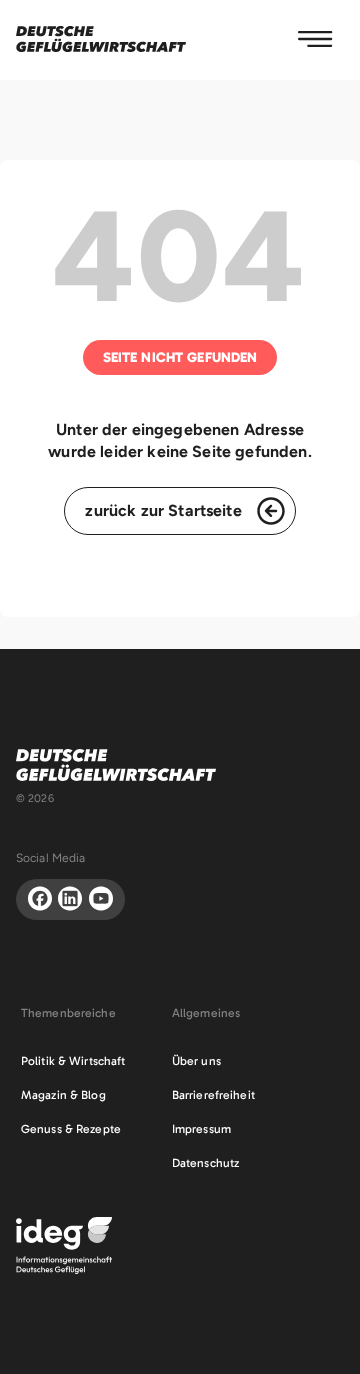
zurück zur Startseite (163, 510)
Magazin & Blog (63, 1095)
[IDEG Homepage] (64, 1244)
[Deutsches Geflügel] (101, 39)
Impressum (201, 1129)
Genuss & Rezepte (71, 1129)
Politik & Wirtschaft (73, 1061)
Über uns (196, 1061)
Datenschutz (205, 1163)
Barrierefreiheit (213, 1095)
